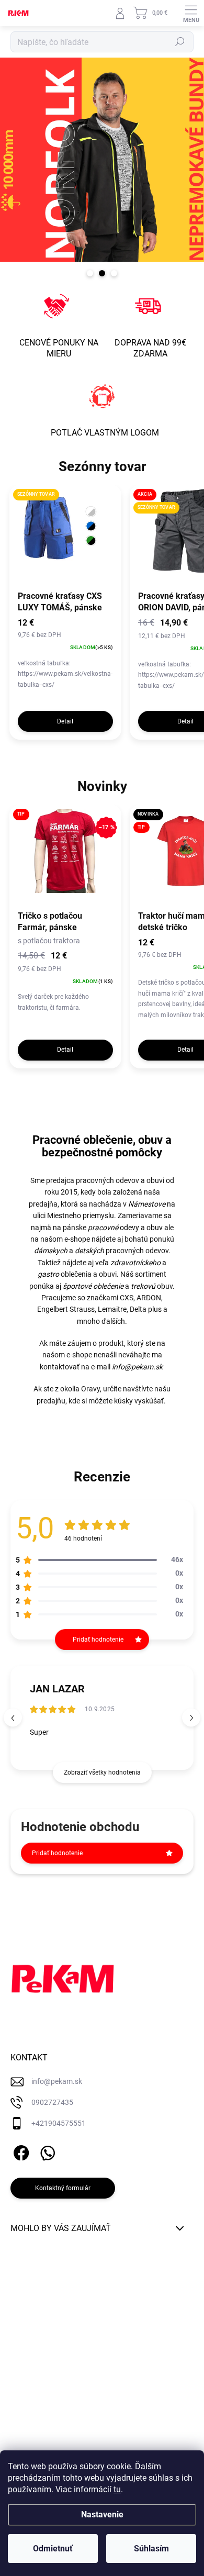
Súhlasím (151, 2549)
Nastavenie (102, 2514)
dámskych (51, 1251)
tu (117, 2489)
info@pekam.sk (137, 1367)
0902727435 (52, 2102)
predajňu (51, 1401)
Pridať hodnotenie (57, 1853)
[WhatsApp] (46, 2151)
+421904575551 (59, 2123)
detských (89, 1251)
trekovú (143, 1286)
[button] (191, 1718)
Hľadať (180, 42)
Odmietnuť (53, 2549)
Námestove (147, 1204)
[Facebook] (20, 2151)
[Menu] (191, 13)
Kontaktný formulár (63, 2188)
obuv (155, 1228)
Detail (65, 721)
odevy (114, 1228)
